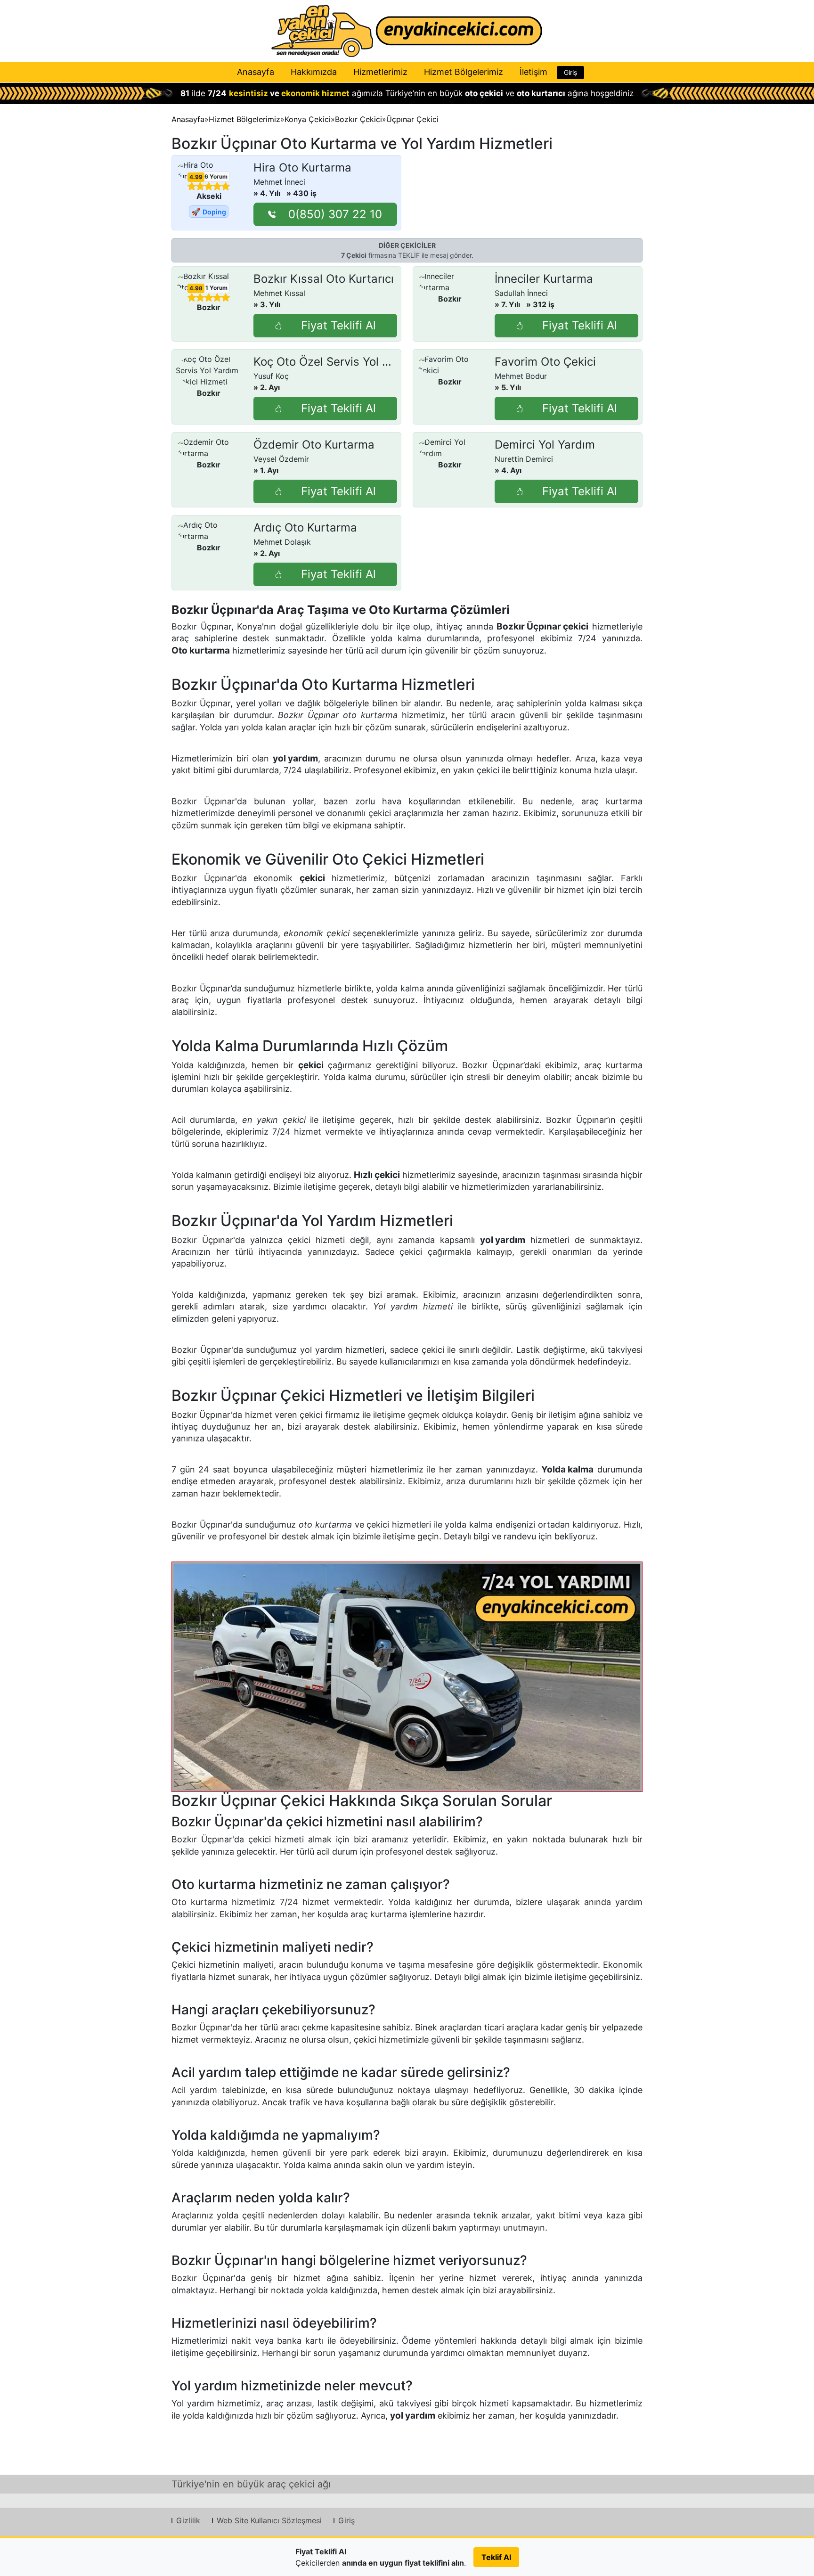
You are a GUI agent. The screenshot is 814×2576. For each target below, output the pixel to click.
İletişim (533, 72)
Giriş (570, 72)
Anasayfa (256, 72)
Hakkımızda (314, 72)
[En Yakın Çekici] (407, 31)
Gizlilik (188, 2520)
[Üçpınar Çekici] (407, 1677)
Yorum (216, 176)
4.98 (196, 288)
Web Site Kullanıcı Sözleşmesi (269, 2520)
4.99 (196, 177)
